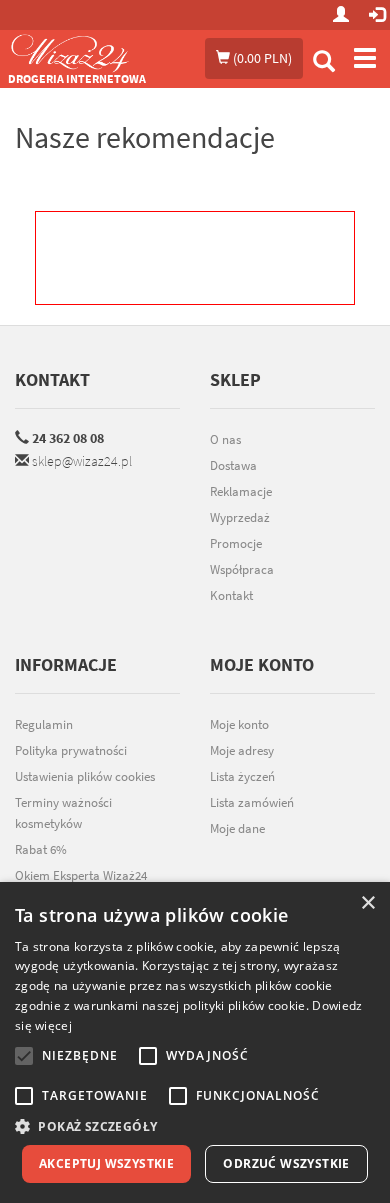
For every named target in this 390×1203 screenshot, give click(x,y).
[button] (195, 1126)
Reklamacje (241, 491)
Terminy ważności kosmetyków (63, 813)
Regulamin (44, 724)
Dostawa (233, 465)
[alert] (195, 1042)
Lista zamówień (252, 802)
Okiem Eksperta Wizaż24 (81, 875)
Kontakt (52, 379)
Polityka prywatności (71, 750)
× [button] (367, 903)
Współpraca (242, 569)
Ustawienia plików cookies (85, 776)
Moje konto (239, 724)
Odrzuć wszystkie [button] (286, 1163)
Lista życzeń (242, 776)
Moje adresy (242, 750)
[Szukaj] (324, 63)
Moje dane (237, 828)
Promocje (236, 543)
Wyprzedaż (240, 517)
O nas (225, 439)
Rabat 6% (41, 849)
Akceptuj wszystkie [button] (106, 1163)
